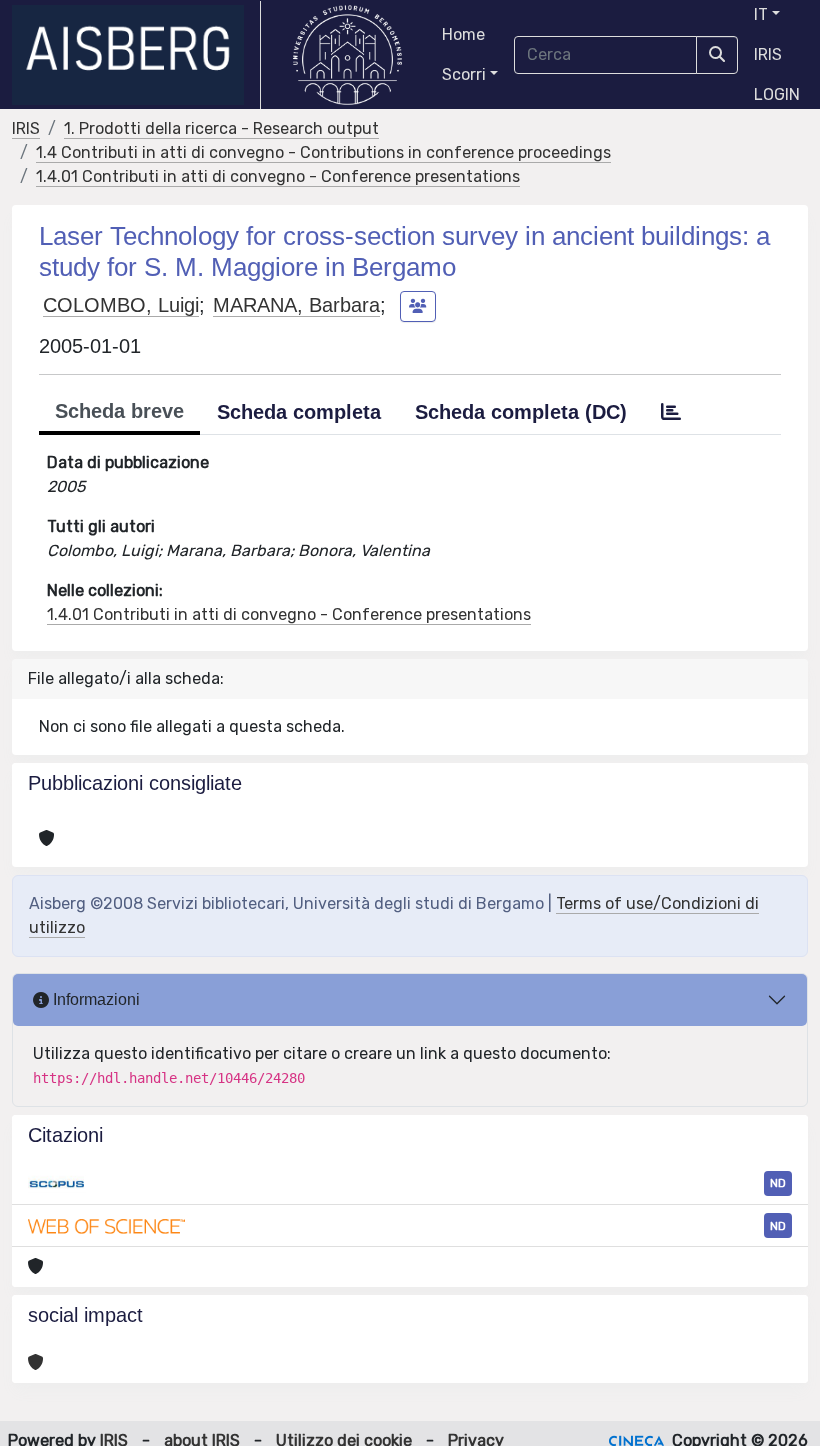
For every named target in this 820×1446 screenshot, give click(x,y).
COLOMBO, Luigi (121, 305)
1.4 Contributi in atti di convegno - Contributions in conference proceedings (323, 152)
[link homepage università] (347, 55)
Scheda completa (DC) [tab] (521, 412)
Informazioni (94, 999)
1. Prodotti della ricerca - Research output (221, 128)
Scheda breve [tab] (119, 411)
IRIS (768, 54)
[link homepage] (136, 55)
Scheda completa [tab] (299, 412)
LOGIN (777, 94)
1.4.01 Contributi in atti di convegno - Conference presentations (278, 176)
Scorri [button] (464, 74)
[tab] (671, 412)
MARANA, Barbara (296, 305)
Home (463, 34)
